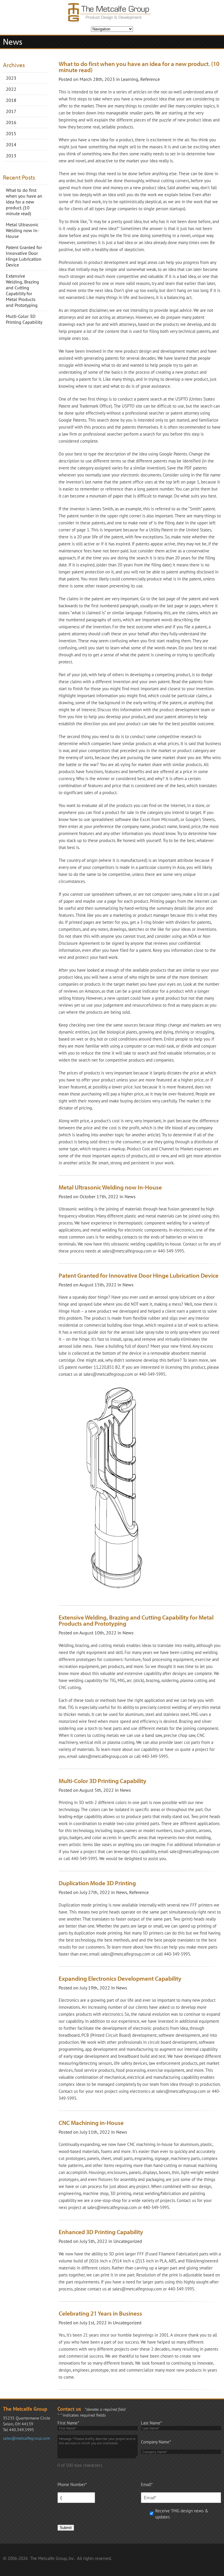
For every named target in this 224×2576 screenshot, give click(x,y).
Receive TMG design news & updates (182, 2514)
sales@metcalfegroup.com (26, 2438)
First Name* (68, 2423)
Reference (150, 79)
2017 (11, 111)
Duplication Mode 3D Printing (97, 1883)
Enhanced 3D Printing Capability (101, 2232)
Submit (66, 2528)
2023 (11, 78)
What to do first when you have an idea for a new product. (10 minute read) (24, 202)
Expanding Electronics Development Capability (120, 1978)
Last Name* (151, 2423)
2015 (11, 133)
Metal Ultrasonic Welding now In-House (22, 230)
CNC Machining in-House (91, 2123)
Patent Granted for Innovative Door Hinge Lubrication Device (24, 256)
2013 (11, 156)
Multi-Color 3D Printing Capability (24, 319)
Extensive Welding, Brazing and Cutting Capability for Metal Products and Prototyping (22, 291)
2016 (11, 122)
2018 (11, 100)
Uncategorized (128, 2241)
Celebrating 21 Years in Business (100, 2313)
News (130, 1196)
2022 (11, 89)
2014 (11, 145)
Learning (130, 79)
